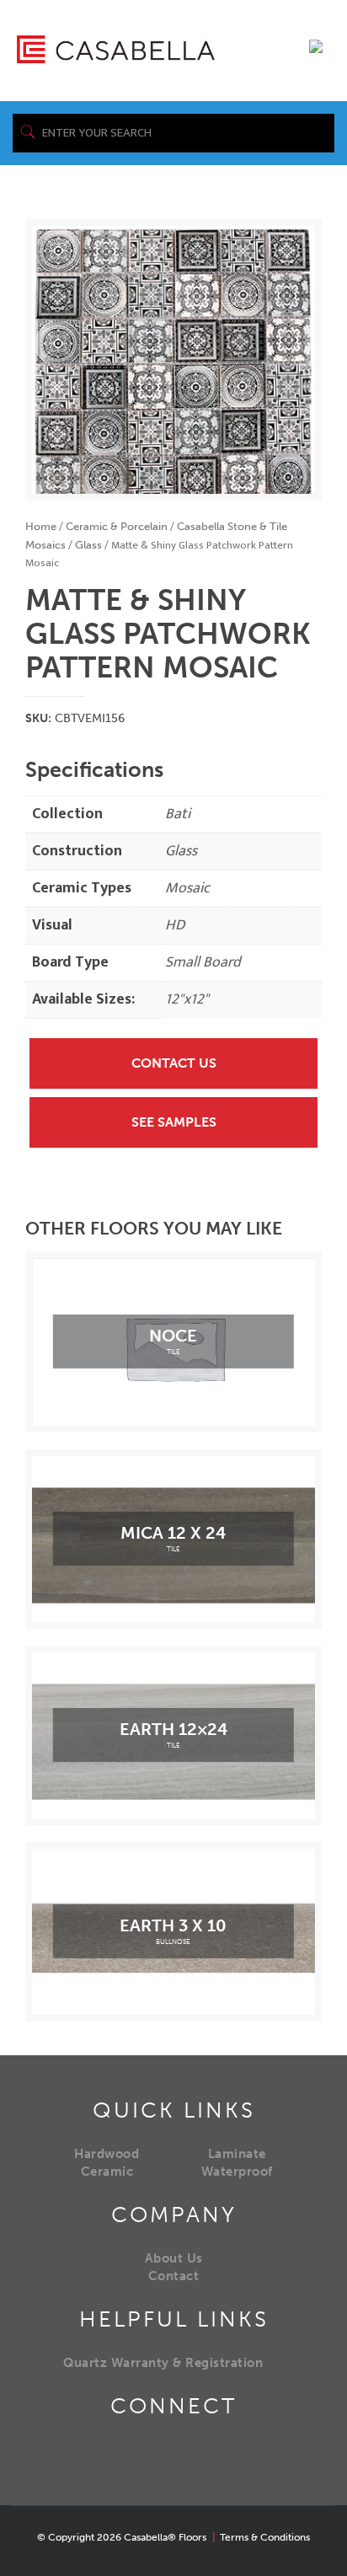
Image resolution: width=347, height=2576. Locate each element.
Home (41, 526)
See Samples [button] (174, 1122)
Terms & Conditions (265, 2537)
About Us (174, 2258)
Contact (174, 2276)
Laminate (237, 2154)
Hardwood (107, 2154)
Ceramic (107, 2172)
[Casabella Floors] (116, 48)
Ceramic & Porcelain (117, 526)
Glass (88, 545)
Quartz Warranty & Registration (163, 2363)
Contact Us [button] (174, 1063)
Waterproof (237, 2172)
